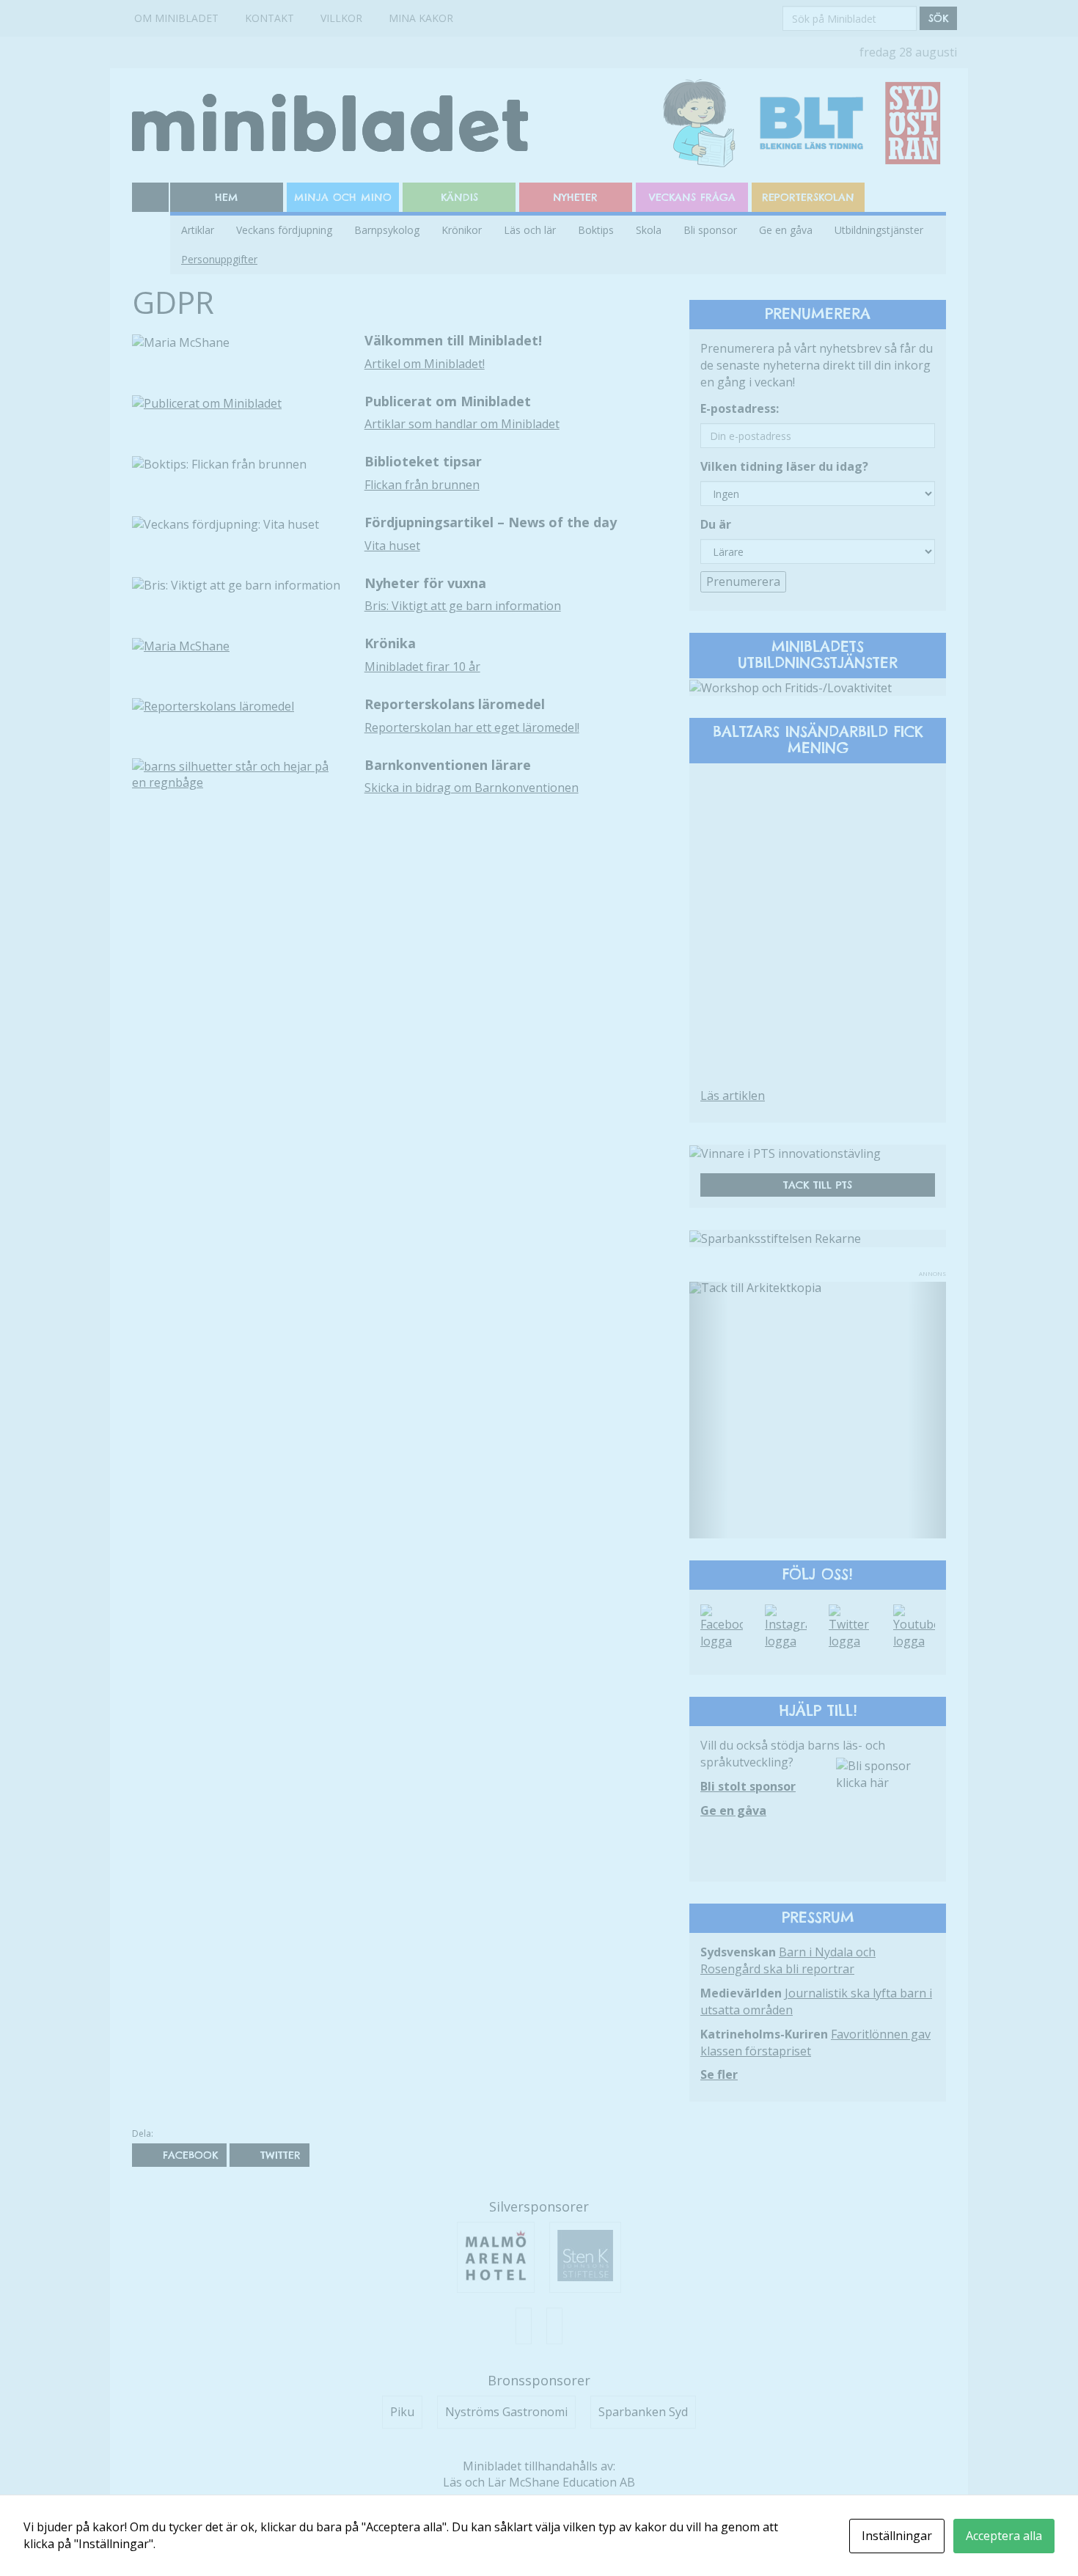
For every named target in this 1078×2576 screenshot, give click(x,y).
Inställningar (897, 2536)
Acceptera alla (1004, 2536)
